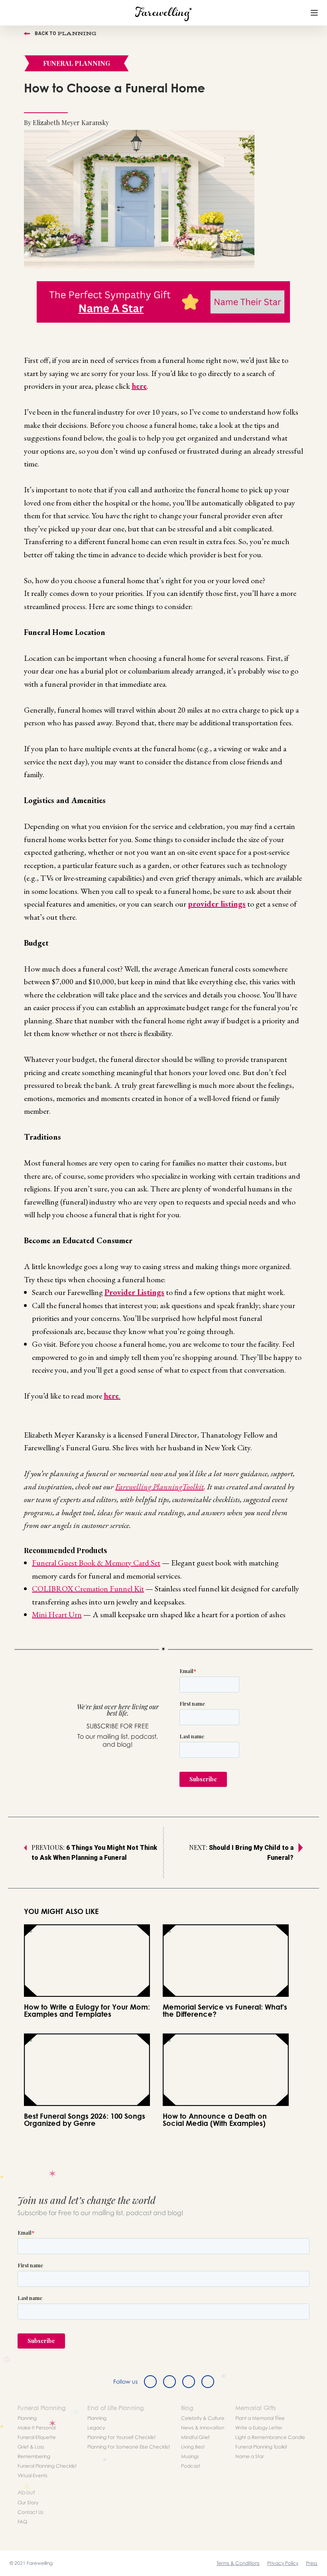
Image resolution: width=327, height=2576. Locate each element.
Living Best (193, 2447)
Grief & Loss (31, 2447)
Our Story (28, 2503)
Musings (190, 2456)
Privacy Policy (283, 2563)
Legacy (96, 2428)
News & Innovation (203, 2428)
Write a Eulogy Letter (259, 2428)
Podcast (191, 2466)
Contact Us (31, 2512)
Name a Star (250, 2456)
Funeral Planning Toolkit (261, 2447)
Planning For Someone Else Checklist (129, 2447)
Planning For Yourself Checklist (121, 2437)
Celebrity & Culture (203, 2418)
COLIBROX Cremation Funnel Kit (88, 1589)
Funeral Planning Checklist (47, 2466)
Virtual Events (33, 2475)
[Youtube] (208, 2382)
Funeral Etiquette (37, 2437)
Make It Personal (36, 2428)
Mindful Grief (195, 2437)
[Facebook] (150, 2382)
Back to (66, 33)
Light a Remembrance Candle (270, 2437)
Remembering (34, 2456)
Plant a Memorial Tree (260, 2418)
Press (312, 2563)
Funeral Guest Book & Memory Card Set (96, 1563)
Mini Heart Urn (57, 1614)
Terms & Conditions (238, 2563)
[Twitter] (169, 2382)
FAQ (22, 2522)
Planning (27, 2418)
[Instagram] (189, 2382)
